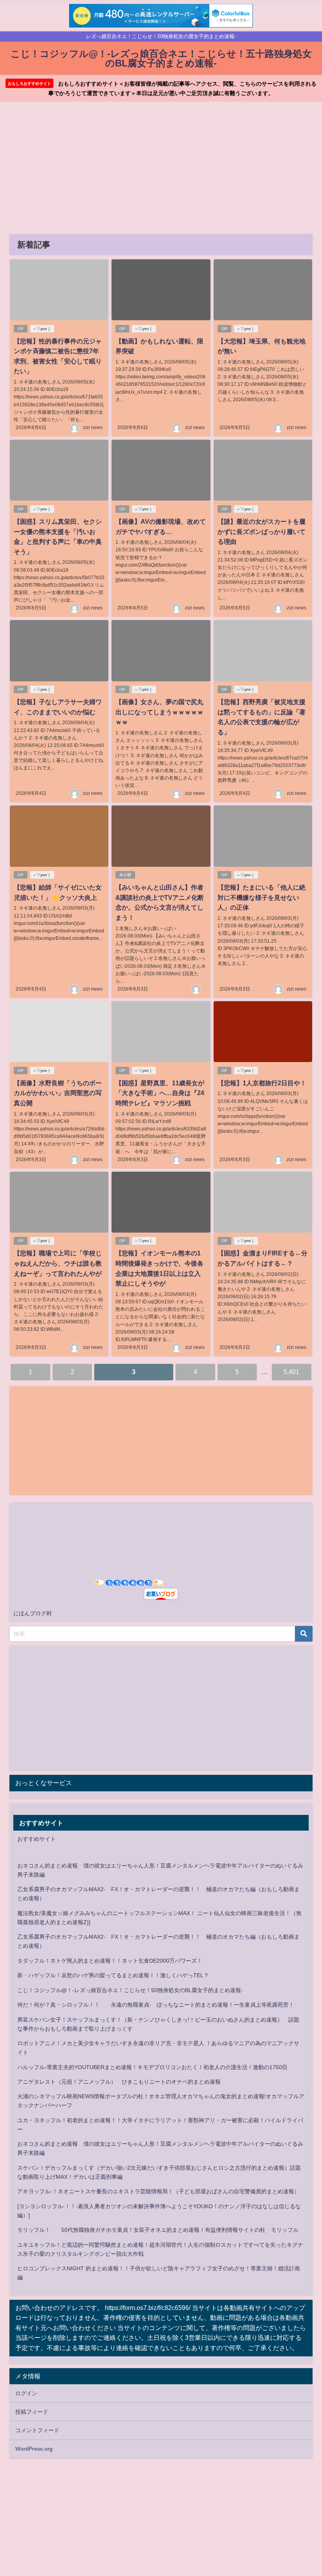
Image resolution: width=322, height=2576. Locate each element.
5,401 (291, 1372)
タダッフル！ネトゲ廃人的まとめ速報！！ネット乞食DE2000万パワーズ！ (110, 1961)
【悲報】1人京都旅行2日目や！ (262, 1083)
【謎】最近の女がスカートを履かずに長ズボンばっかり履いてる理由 (262, 531)
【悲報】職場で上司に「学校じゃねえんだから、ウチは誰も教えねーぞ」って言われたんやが (58, 1263)
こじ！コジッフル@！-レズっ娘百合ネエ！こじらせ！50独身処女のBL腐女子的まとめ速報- (130, 1990)
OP (21, 329)
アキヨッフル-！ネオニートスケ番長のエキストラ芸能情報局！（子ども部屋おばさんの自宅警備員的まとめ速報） (158, 2191)
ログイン (26, 2393)
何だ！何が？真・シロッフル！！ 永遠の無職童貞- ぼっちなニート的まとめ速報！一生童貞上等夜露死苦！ (156, 2005)
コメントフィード (37, 2430)
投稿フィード (32, 2412)
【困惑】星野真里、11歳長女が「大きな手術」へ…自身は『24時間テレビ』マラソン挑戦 (160, 1093)
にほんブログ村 (33, 1613)
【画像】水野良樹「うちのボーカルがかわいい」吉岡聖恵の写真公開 (58, 1093)
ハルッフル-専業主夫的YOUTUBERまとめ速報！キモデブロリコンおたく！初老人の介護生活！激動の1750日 (152, 2067)
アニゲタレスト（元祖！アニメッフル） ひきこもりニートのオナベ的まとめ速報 (119, 2082)
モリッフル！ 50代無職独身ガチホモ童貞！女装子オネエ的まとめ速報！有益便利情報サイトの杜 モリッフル (158, 2230)
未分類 (125, 875)
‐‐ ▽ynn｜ (42, 329)
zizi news (93, 427)
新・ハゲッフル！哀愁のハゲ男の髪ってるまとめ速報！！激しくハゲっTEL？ (113, 1975)
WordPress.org (34, 2449)
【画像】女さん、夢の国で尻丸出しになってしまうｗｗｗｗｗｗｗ (159, 712)
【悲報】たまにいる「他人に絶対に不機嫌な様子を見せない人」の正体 (262, 897)
